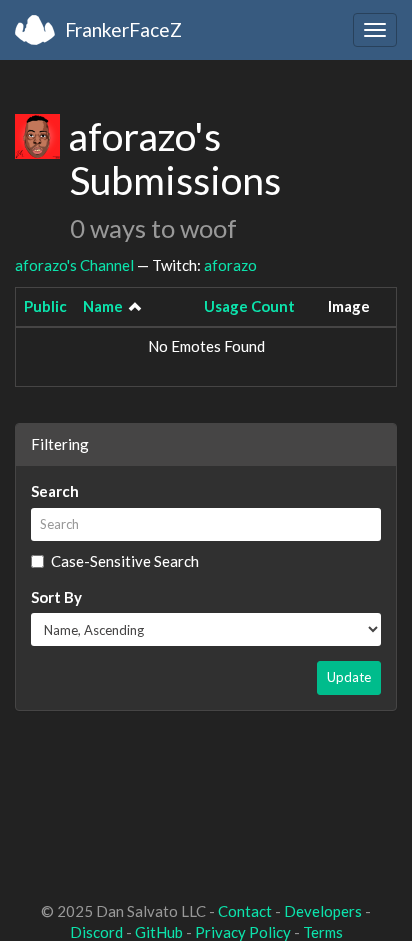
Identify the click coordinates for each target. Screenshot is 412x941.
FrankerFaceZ (123, 29)
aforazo (230, 265)
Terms (323, 932)
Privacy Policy (243, 932)
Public (45, 306)
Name (103, 306)
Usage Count (249, 306)
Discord (96, 932)
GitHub (159, 932)
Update (349, 677)
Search (55, 491)
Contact (245, 911)
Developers (323, 911)
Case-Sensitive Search (125, 561)
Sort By (56, 597)
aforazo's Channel (74, 265)
